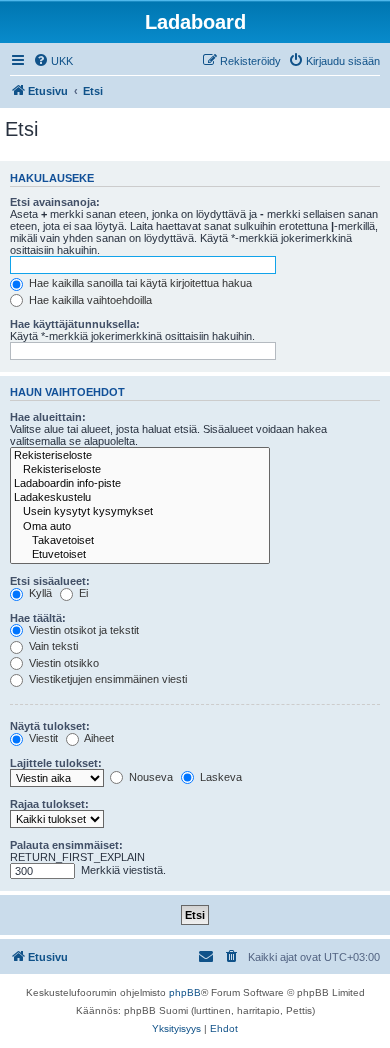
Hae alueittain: (48, 417)
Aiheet (98, 738)
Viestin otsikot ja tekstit (82, 630)
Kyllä (39, 593)
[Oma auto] (140, 527)
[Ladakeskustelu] (140, 498)
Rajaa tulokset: (49, 804)
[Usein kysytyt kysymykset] (140, 512)
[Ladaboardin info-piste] (140, 484)
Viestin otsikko (62, 663)
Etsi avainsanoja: (55, 202)
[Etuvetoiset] (140, 555)
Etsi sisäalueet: (50, 581)
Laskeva (219, 777)
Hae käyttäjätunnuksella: (75, 324)
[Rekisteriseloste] (140, 456)
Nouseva (149, 777)
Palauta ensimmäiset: (66, 845)
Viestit (42, 738)
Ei (82, 593)
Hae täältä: (38, 618)
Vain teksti (52, 646)
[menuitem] (53, 61)
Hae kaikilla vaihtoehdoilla (89, 300)
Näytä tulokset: (50, 726)
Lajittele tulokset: (56, 763)
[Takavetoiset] (140, 541)
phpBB (185, 992)
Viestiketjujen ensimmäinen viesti (106, 679)
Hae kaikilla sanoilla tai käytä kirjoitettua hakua (139, 283)
